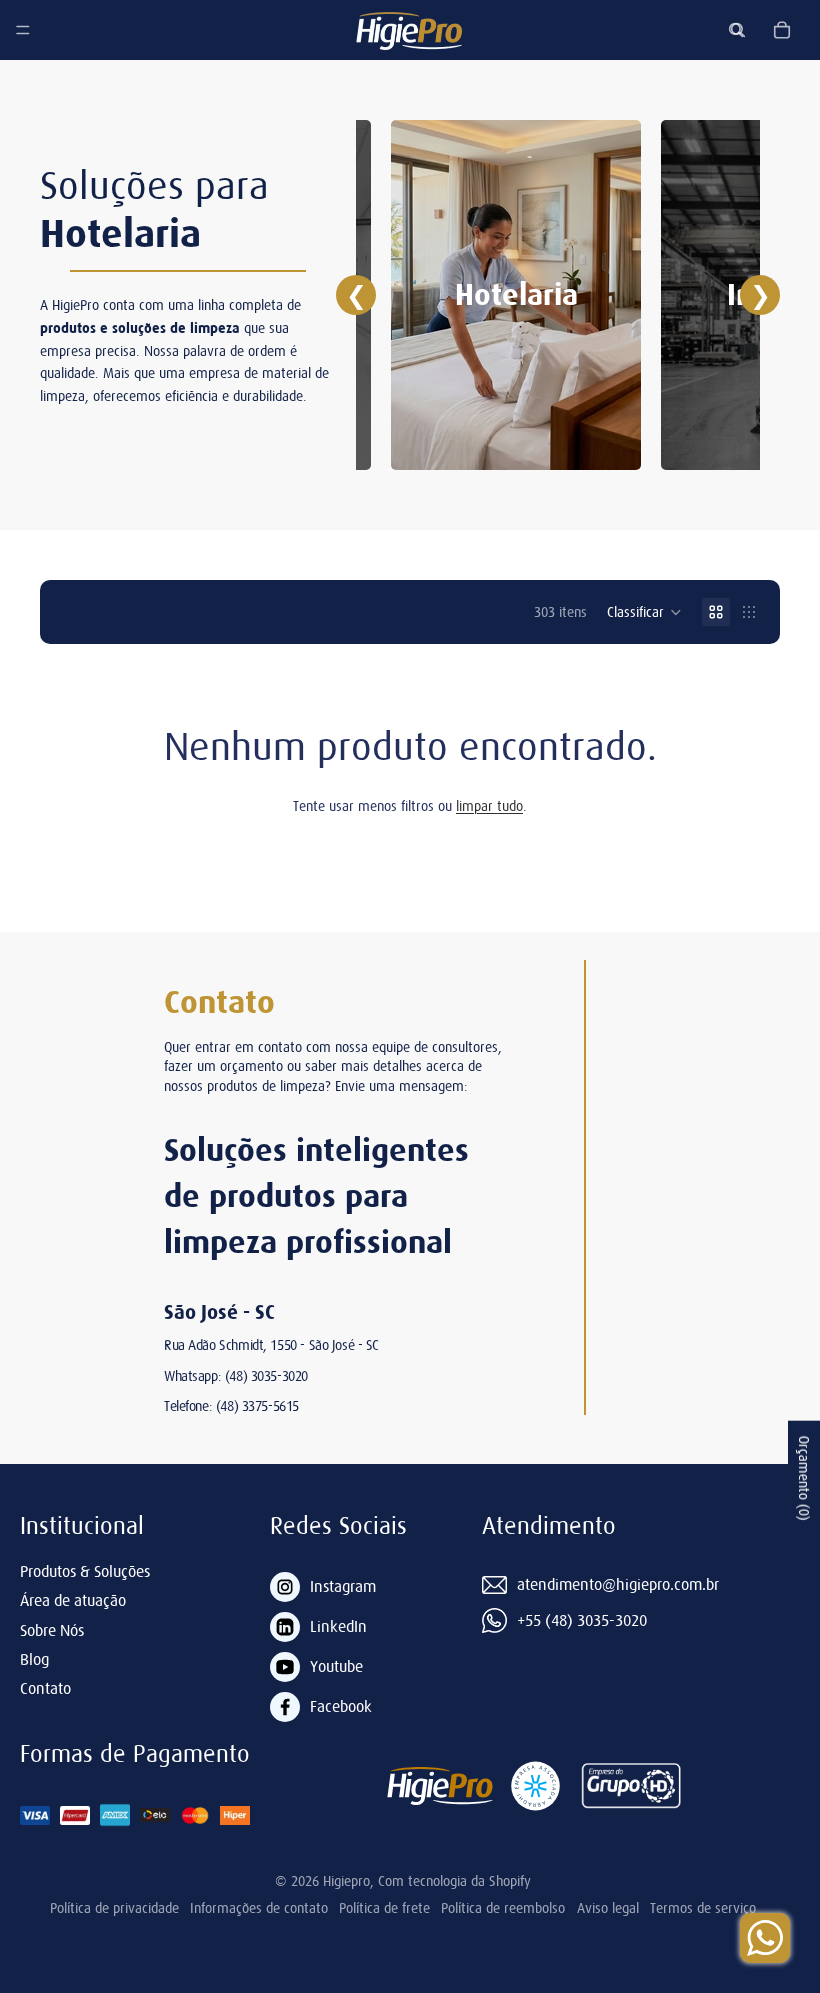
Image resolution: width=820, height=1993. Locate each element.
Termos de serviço (703, 1908)
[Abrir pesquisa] (738, 30)
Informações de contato (259, 1908)
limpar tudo (489, 806)
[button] (644, 612)
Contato (45, 1688)
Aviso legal (608, 1908)
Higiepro (346, 1881)
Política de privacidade (114, 1908)
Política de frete (384, 1908)
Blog (34, 1659)
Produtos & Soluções (85, 1571)
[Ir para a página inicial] (409, 30)
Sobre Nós (52, 1630)
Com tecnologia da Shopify (454, 1881)
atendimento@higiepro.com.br (618, 1584)
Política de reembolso (503, 1908)
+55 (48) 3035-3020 (582, 1620)
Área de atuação (73, 1600)
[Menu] (23, 30)
